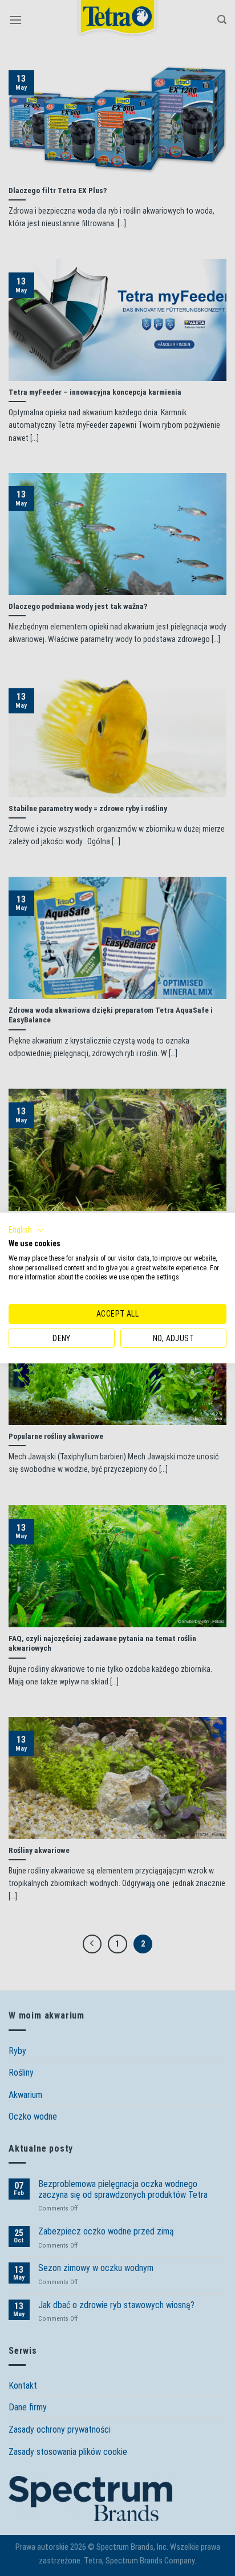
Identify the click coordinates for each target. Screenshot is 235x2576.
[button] (27, 1230)
